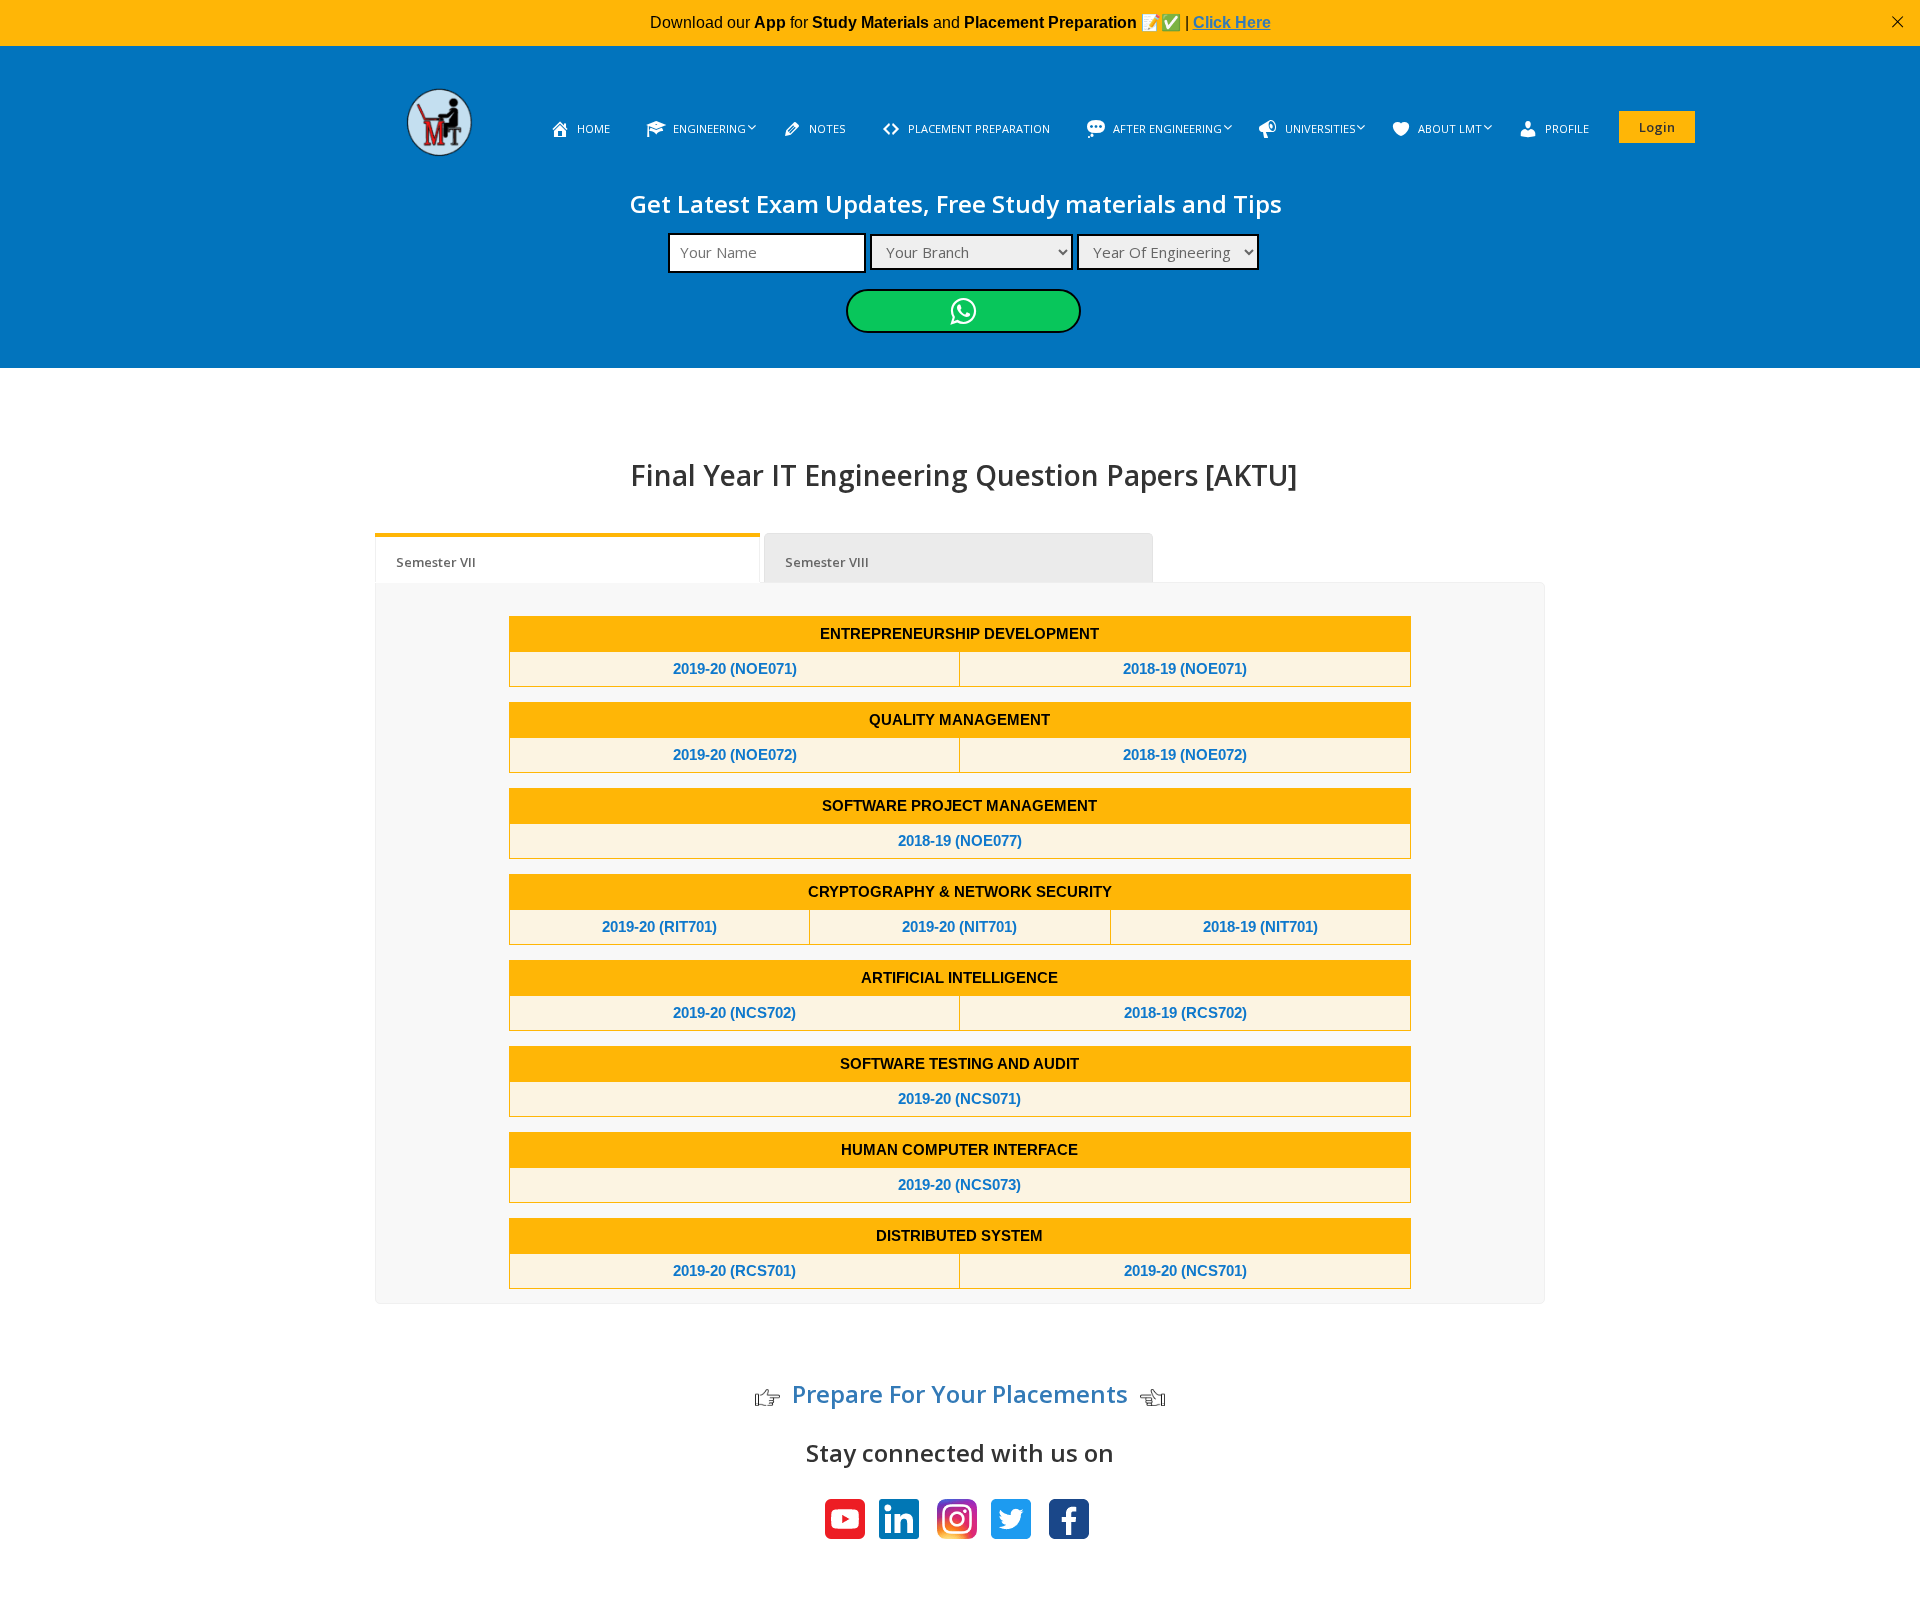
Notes (827, 128)
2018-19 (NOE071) (1185, 668)
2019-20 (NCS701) (1185, 1270)
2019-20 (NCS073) (959, 1184)
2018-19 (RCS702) (1185, 1012)
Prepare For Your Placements (960, 1393)
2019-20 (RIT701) (659, 926)
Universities (1320, 128)
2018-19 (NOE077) (960, 840)
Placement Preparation (979, 128)
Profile (1567, 128)
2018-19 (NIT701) (1260, 926)
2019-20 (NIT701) (959, 926)
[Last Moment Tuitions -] (440, 135)
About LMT (1450, 128)
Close (1897, 22)
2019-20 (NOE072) (735, 754)
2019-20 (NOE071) (735, 668)
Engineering (709, 128)
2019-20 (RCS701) (734, 1270)
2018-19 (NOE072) (1185, 754)
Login (1657, 127)
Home (593, 128)
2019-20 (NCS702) (734, 1012)
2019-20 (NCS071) (959, 1098)
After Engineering (1167, 128)
